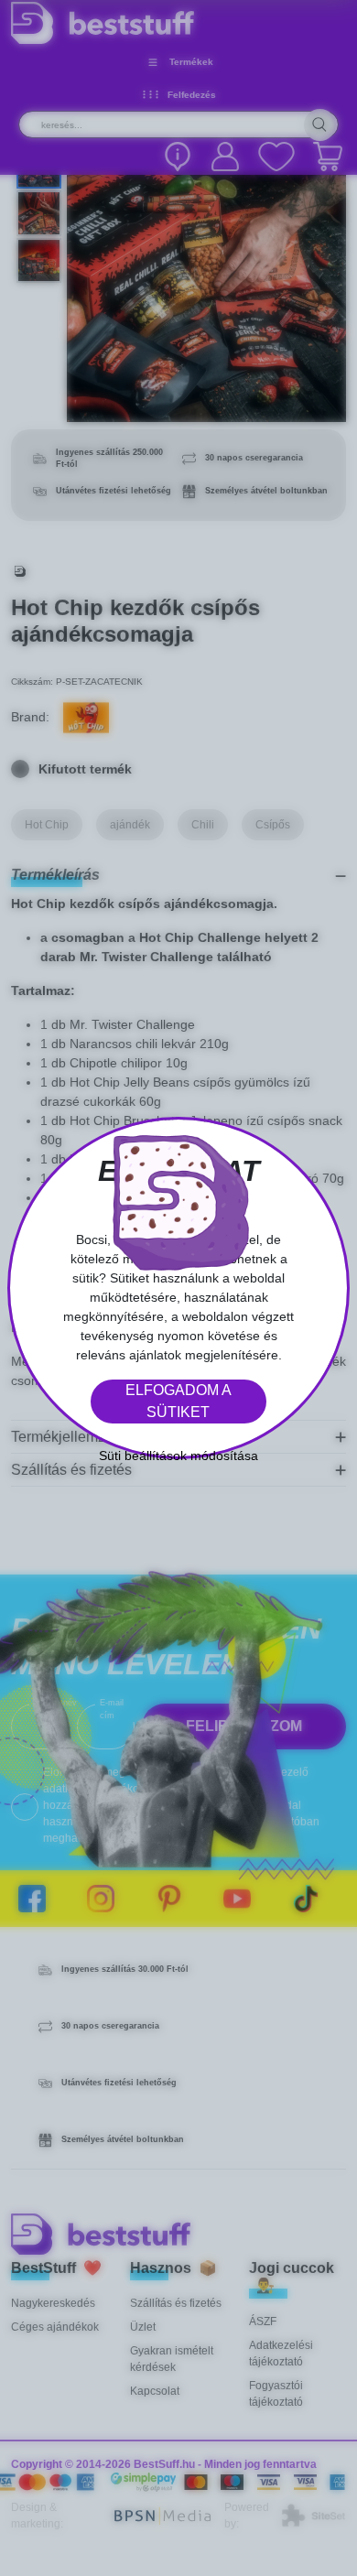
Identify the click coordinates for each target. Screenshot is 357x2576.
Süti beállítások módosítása (178, 1456)
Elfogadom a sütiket (178, 1401)
